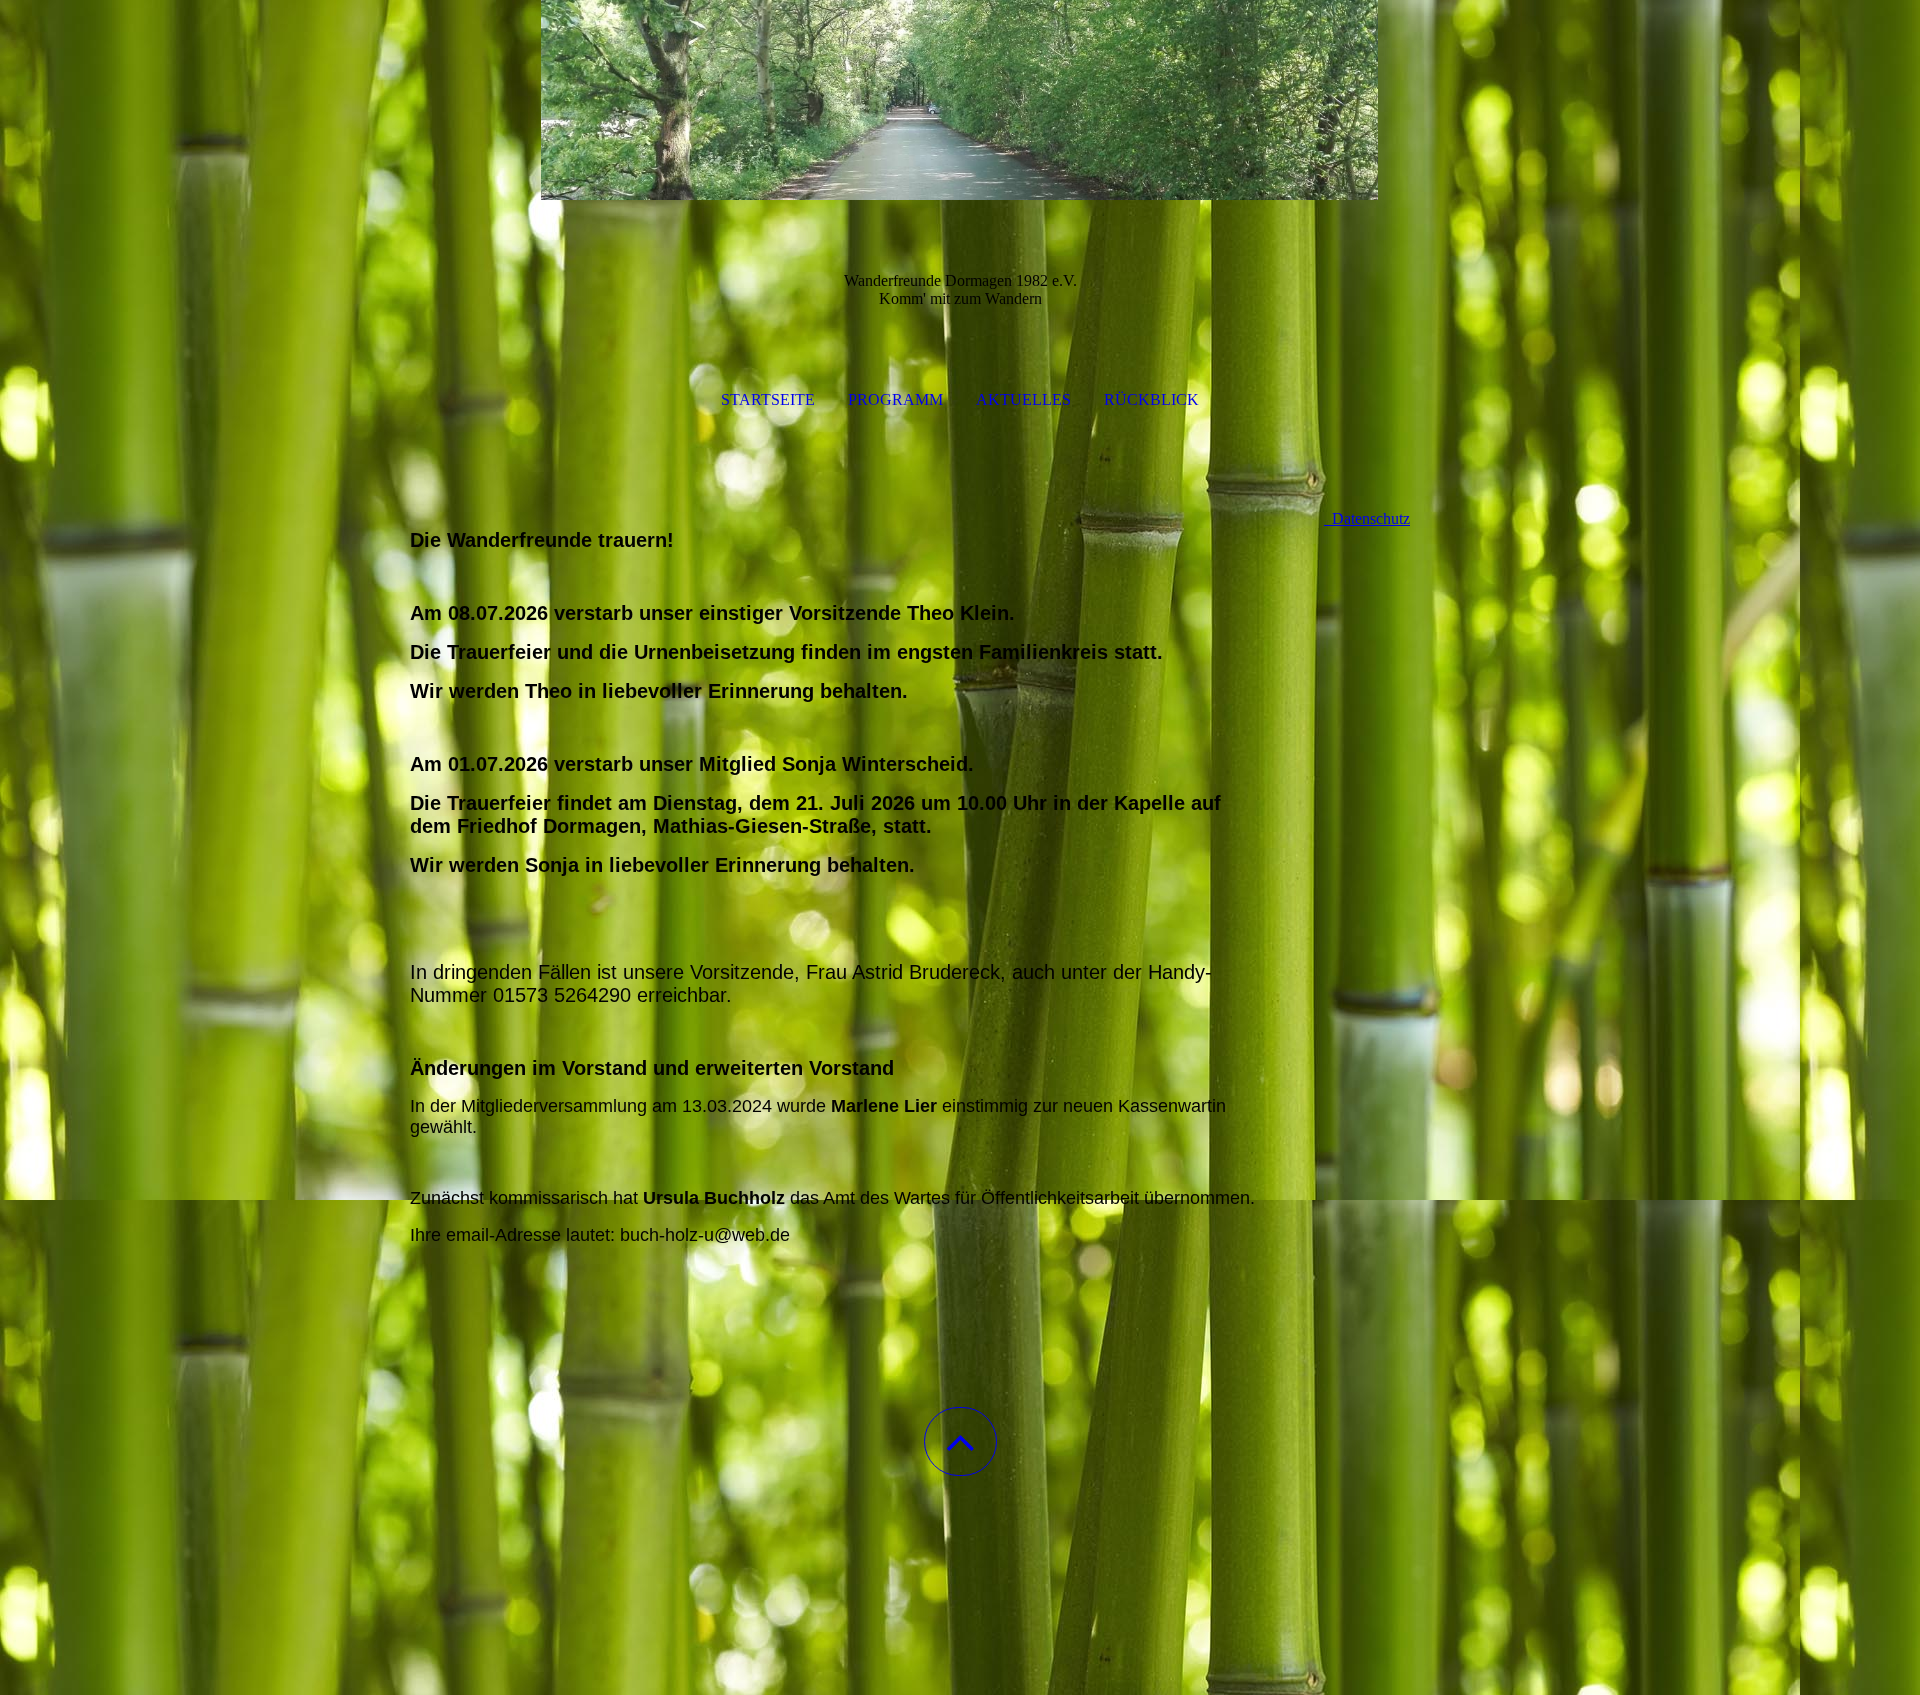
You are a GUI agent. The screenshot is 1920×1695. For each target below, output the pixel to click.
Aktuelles (1023, 399)
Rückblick (1151, 399)
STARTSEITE (768, 399)
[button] (960, 1441)
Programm (895, 399)
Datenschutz (1367, 518)
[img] (960, 100)
